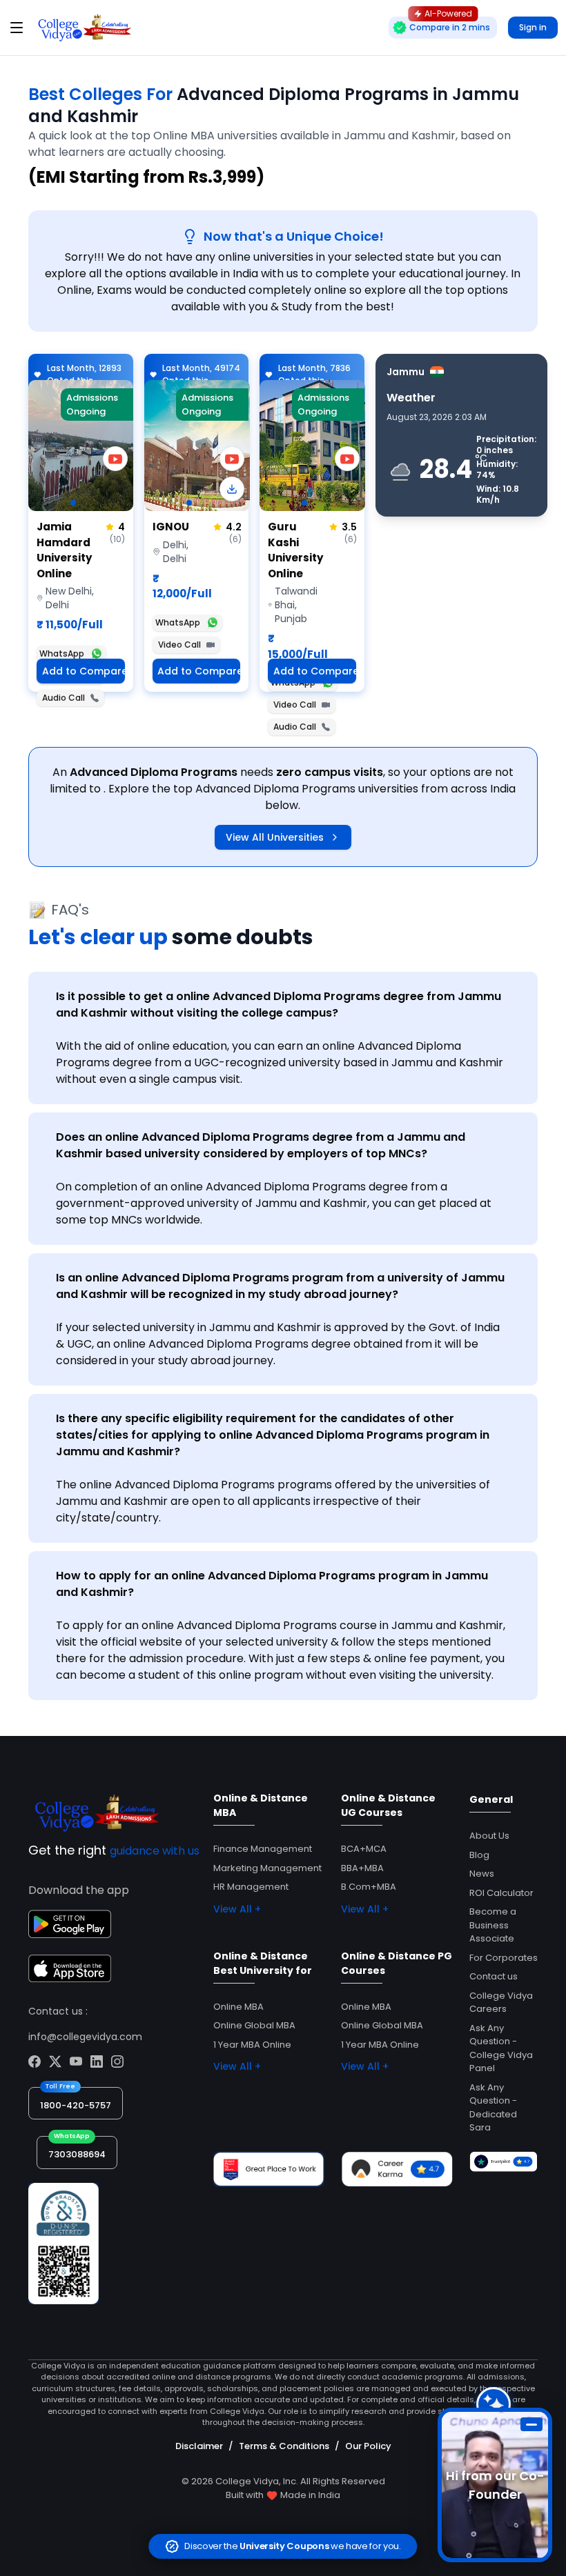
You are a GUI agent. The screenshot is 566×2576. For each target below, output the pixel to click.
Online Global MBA (254, 2025)
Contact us (494, 1976)
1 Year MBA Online (252, 2045)
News (482, 1874)
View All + (237, 1909)
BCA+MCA (364, 1849)
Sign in (533, 27)
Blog (479, 1855)
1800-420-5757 (76, 2105)
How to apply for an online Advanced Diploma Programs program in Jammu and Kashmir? (272, 1584)
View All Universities (275, 837)
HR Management (251, 1887)
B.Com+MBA (369, 1887)
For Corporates (504, 1958)
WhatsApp (62, 653)
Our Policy (368, 2446)
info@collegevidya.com (85, 2037)
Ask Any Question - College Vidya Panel (501, 2048)
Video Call (179, 645)
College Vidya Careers (501, 2003)
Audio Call (64, 698)
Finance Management (263, 1849)
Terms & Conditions (284, 2446)
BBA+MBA (362, 1868)
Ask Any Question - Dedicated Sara (493, 2108)
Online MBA (238, 2007)
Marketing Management (267, 1868)
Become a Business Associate (493, 1925)
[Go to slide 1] (73, 503)
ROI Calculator (501, 1893)
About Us (489, 1836)
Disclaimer (199, 2446)
